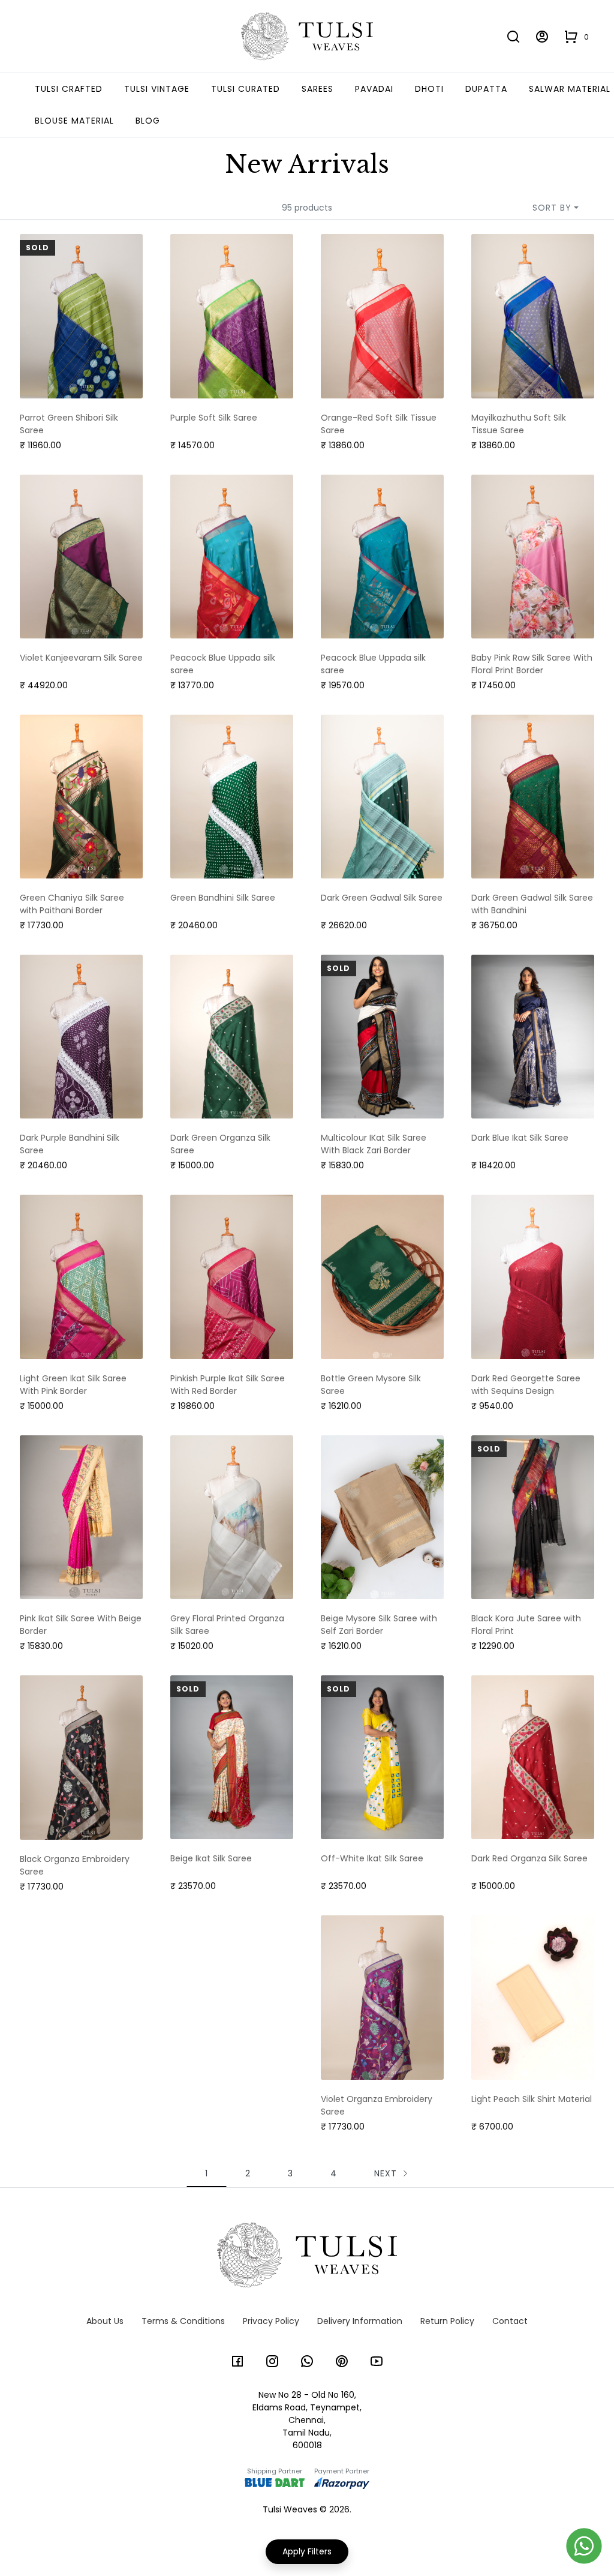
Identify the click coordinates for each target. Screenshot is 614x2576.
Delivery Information (360, 2321)
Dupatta (486, 89)
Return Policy (447, 2321)
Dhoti (429, 89)
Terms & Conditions (183, 2321)
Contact (510, 2321)
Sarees (317, 89)
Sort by (552, 208)
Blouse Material (74, 121)
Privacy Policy (271, 2321)
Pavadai (374, 89)
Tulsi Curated (246, 89)
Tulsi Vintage (157, 89)
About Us (105, 2321)
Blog (148, 121)
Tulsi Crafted (69, 89)
